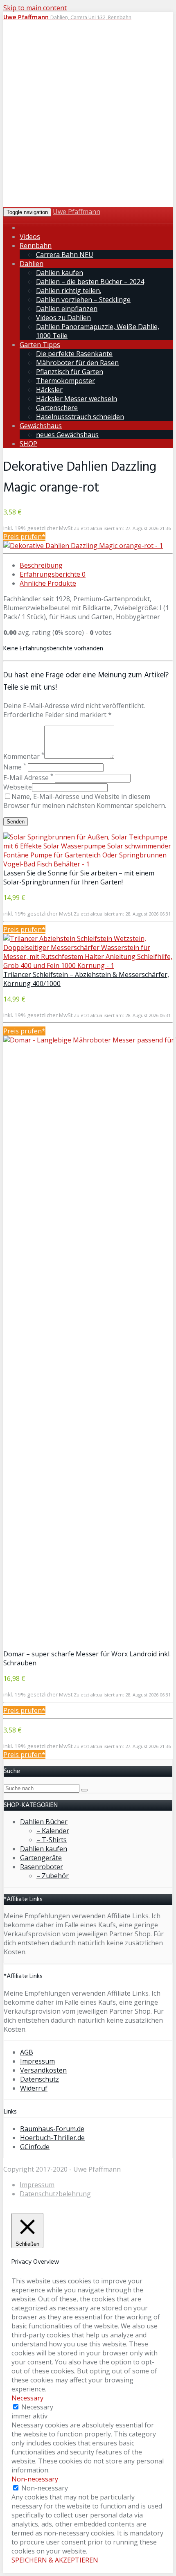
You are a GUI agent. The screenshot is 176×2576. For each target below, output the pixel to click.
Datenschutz (39, 2079)
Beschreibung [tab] (41, 565)
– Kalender (53, 1831)
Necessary (37, 2407)
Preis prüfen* (24, 537)
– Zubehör (53, 1876)
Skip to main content (35, 8)
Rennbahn (36, 246)
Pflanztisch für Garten (70, 372)
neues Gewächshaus (67, 435)
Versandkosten (43, 2070)
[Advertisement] (88, 115)
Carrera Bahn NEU (65, 255)
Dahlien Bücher (44, 1822)
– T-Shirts (52, 1840)
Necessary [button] (27, 2398)
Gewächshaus (41, 426)
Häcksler (49, 390)
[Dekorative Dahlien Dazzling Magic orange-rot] (83, 546)
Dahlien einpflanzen (67, 309)
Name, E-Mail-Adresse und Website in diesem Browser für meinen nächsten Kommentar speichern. (85, 801)
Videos (30, 237)
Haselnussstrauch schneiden (80, 417)
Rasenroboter (42, 1867)
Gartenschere (57, 408)
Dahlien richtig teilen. (69, 291)
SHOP (28, 444)
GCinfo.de (35, 2147)
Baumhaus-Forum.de (52, 2129)
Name (15, 767)
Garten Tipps (40, 345)
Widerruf (34, 2088)
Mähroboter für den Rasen (77, 363)
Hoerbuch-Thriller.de (52, 2138)
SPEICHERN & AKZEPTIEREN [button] (55, 2560)
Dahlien (32, 264)
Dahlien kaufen (60, 273)
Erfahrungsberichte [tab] (53, 574)
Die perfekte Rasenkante (74, 354)
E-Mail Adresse (28, 778)
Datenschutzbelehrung (55, 2194)
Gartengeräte (41, 1858)
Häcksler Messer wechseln (77, 399)
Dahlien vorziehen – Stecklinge (83, 300)
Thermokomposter (65, 381)
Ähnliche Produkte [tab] (48, 583)
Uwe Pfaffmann (77, 212)
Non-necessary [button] (35, 2479)
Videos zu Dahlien (63, 318)
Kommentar (24, 756)
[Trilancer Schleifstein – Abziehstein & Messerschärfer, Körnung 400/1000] (88, 965)
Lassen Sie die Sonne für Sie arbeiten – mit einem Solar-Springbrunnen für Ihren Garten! (79, 877)
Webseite (18, 787)
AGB (27, 2052)
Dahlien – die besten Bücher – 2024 (90, 282)
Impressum (37, 2061)
